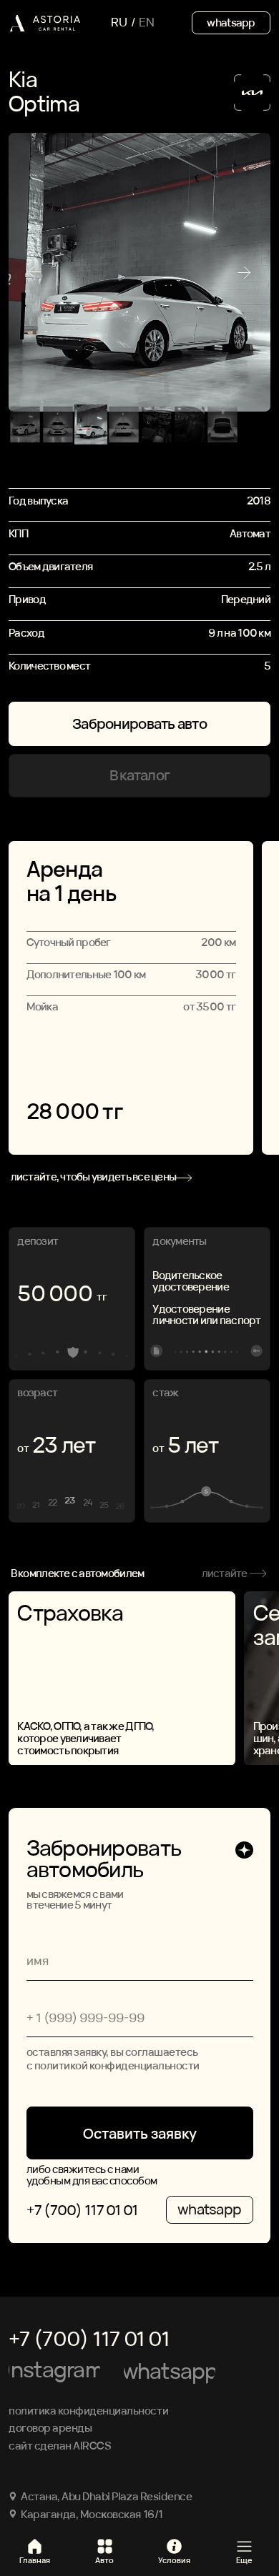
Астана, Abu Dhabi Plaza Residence (106, 2496)
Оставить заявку (140, 2133)
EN (147, 22)
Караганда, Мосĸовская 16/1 (92, 2514)
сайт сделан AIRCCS (60, 2445)
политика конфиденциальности (88, 2410)
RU (119, 22)
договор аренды (50, 2427)
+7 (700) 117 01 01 (82, 2210)
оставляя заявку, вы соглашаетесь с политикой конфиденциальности (113, 2059)
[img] (44, 23)
